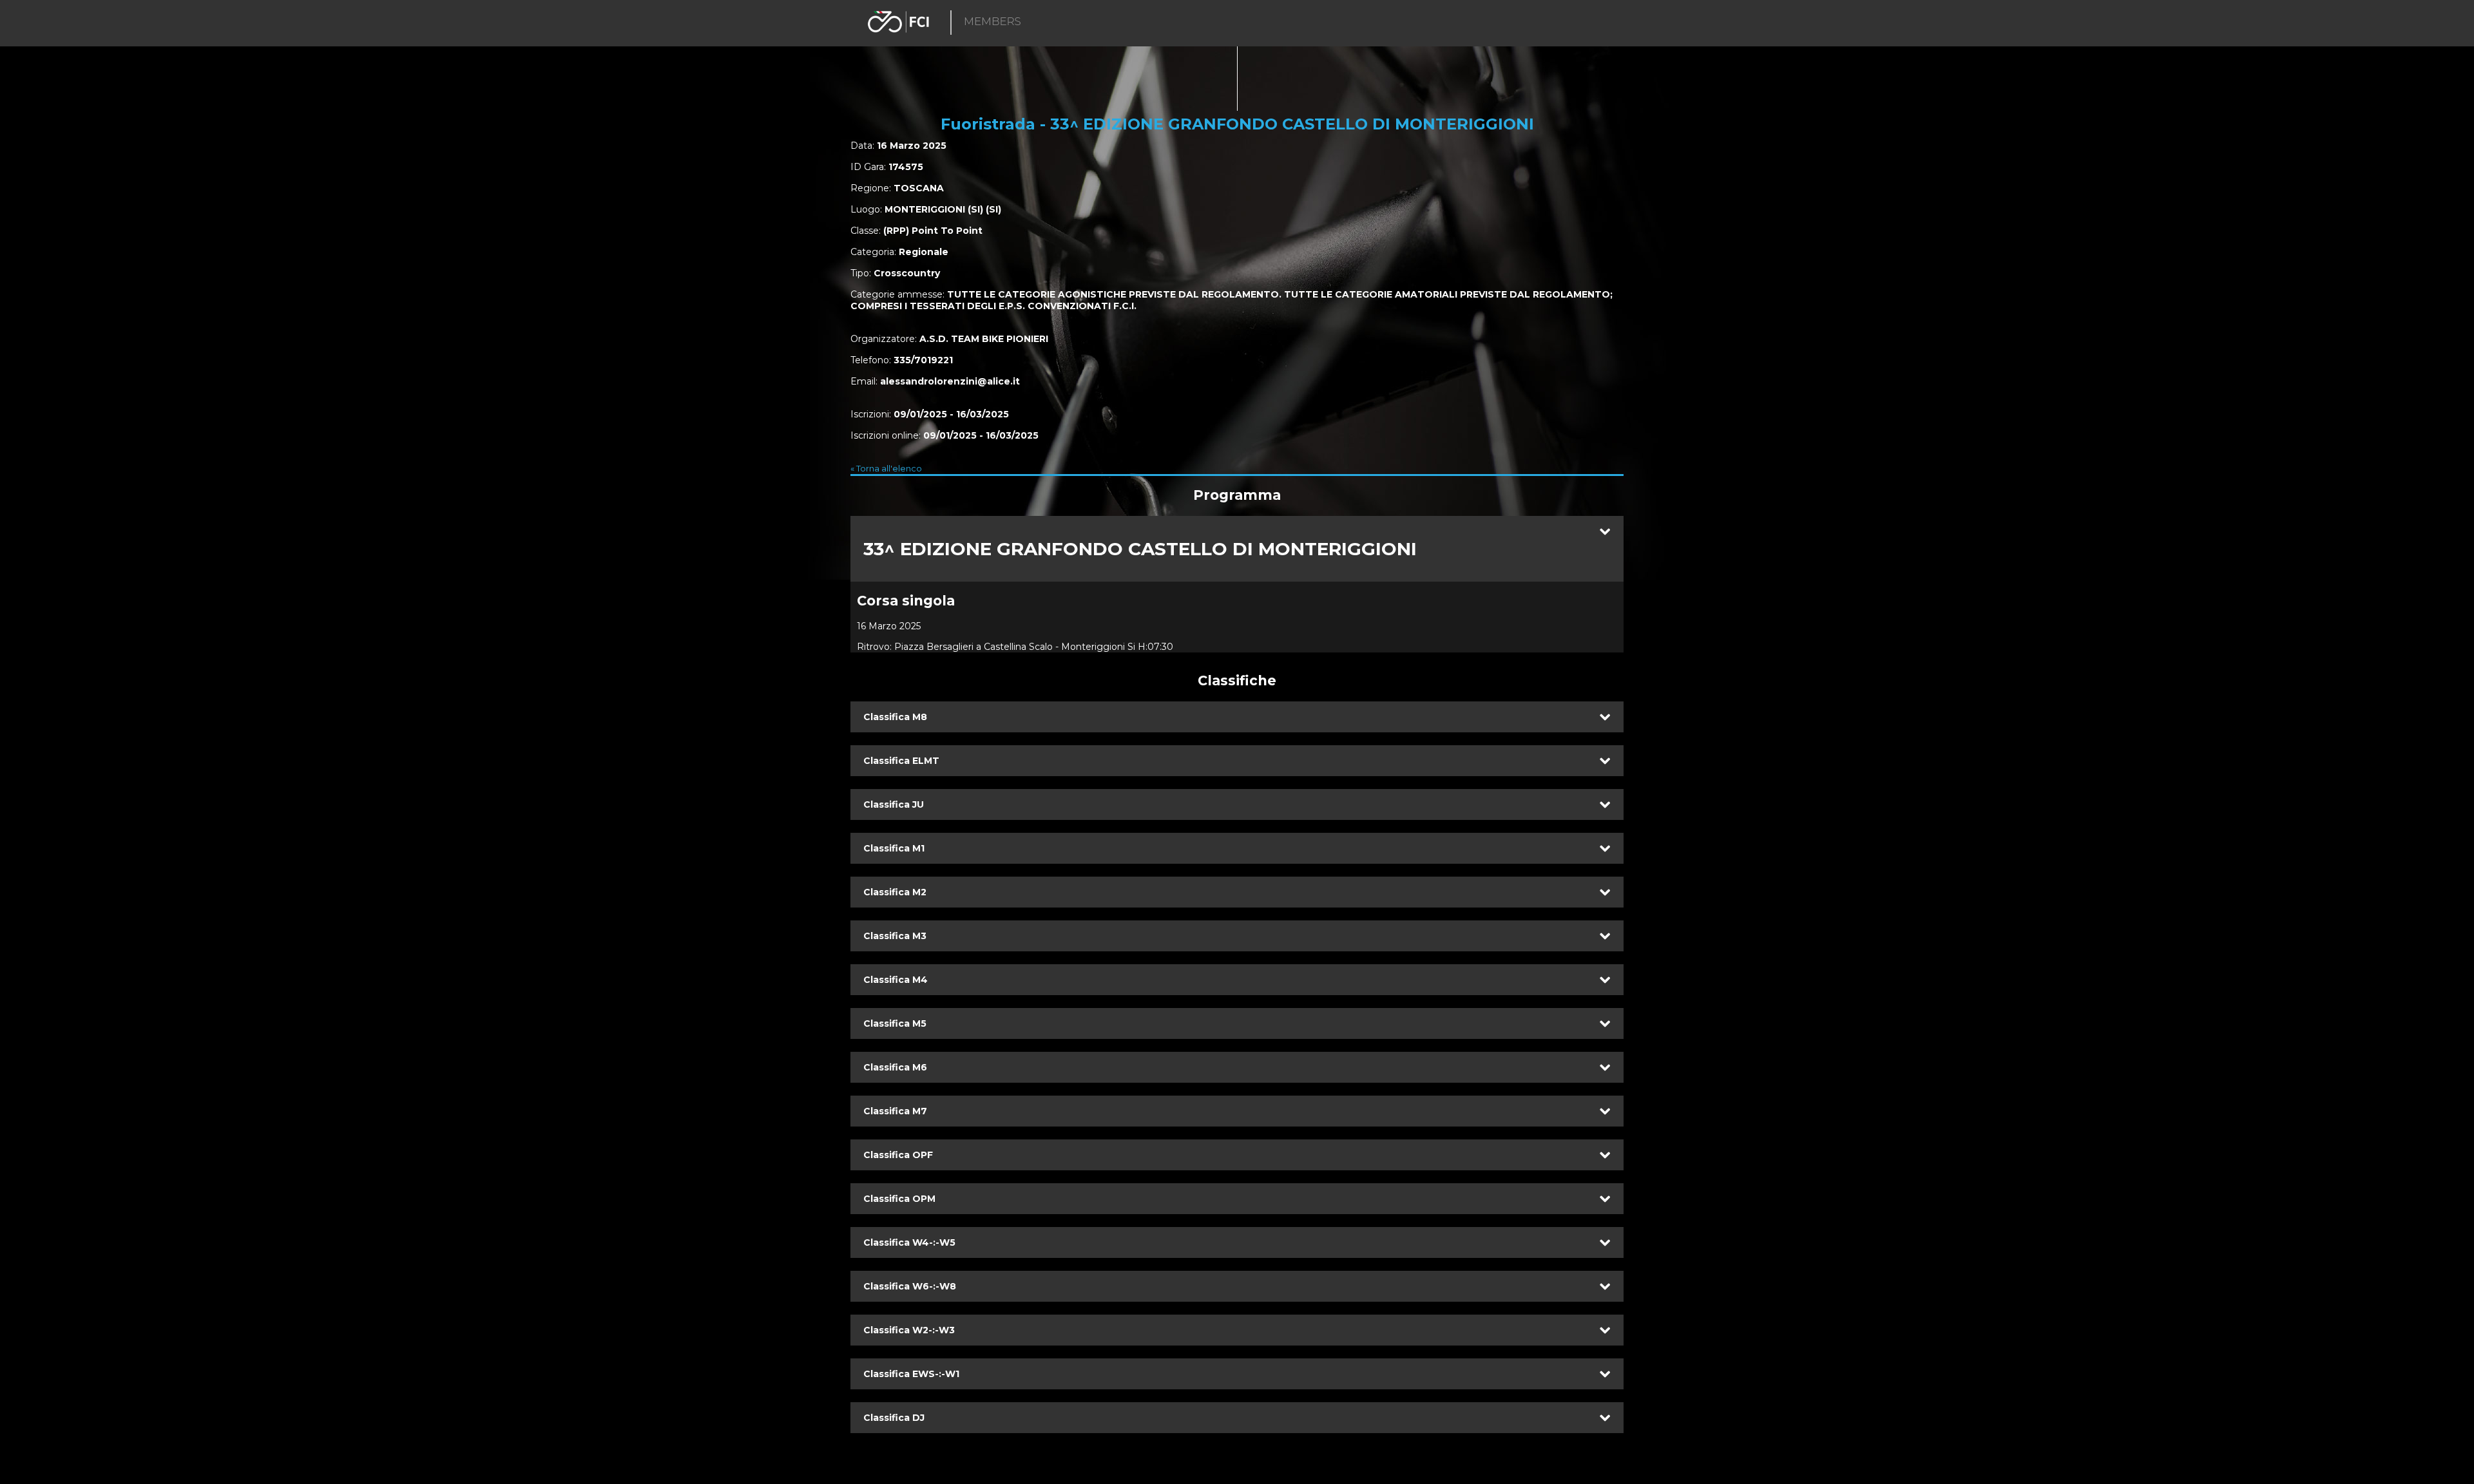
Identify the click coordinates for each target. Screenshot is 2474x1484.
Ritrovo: (874, 647)
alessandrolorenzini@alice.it (950, 381)
